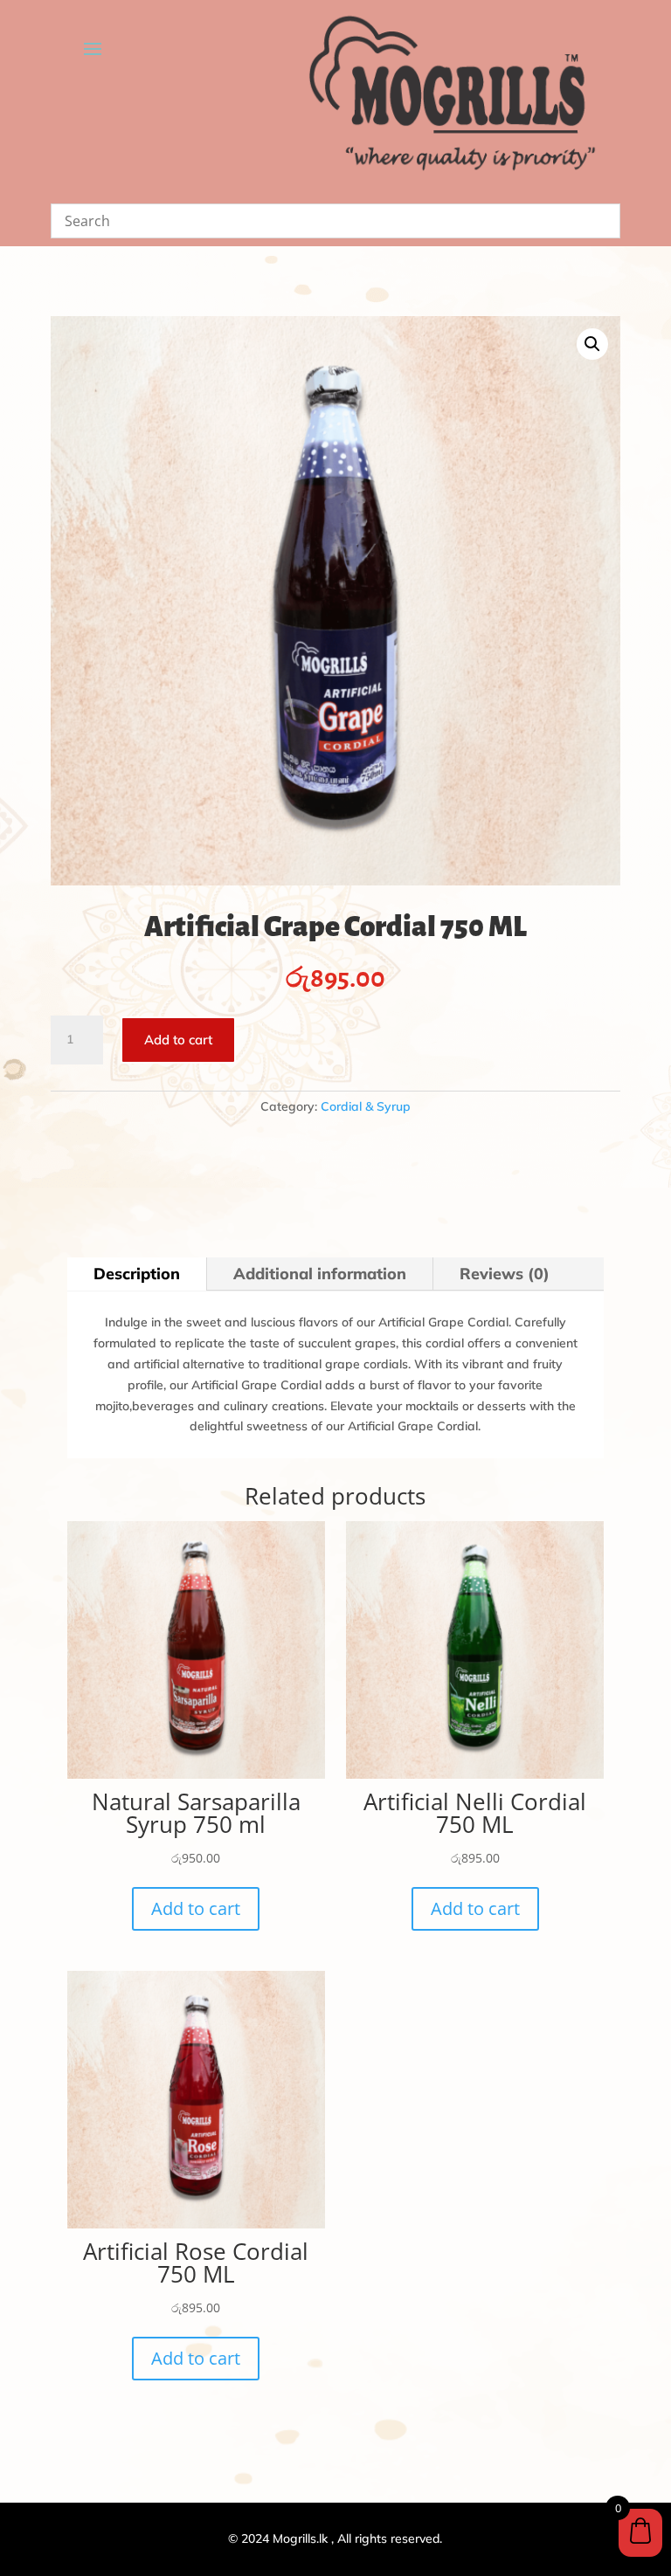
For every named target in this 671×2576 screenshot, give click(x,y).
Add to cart (178, 1040)
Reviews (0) (505, 1274)
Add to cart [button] (196, 1908)
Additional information (320, 1274)
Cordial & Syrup (366, 1106)
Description (137, 1274)
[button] (592, 344)
